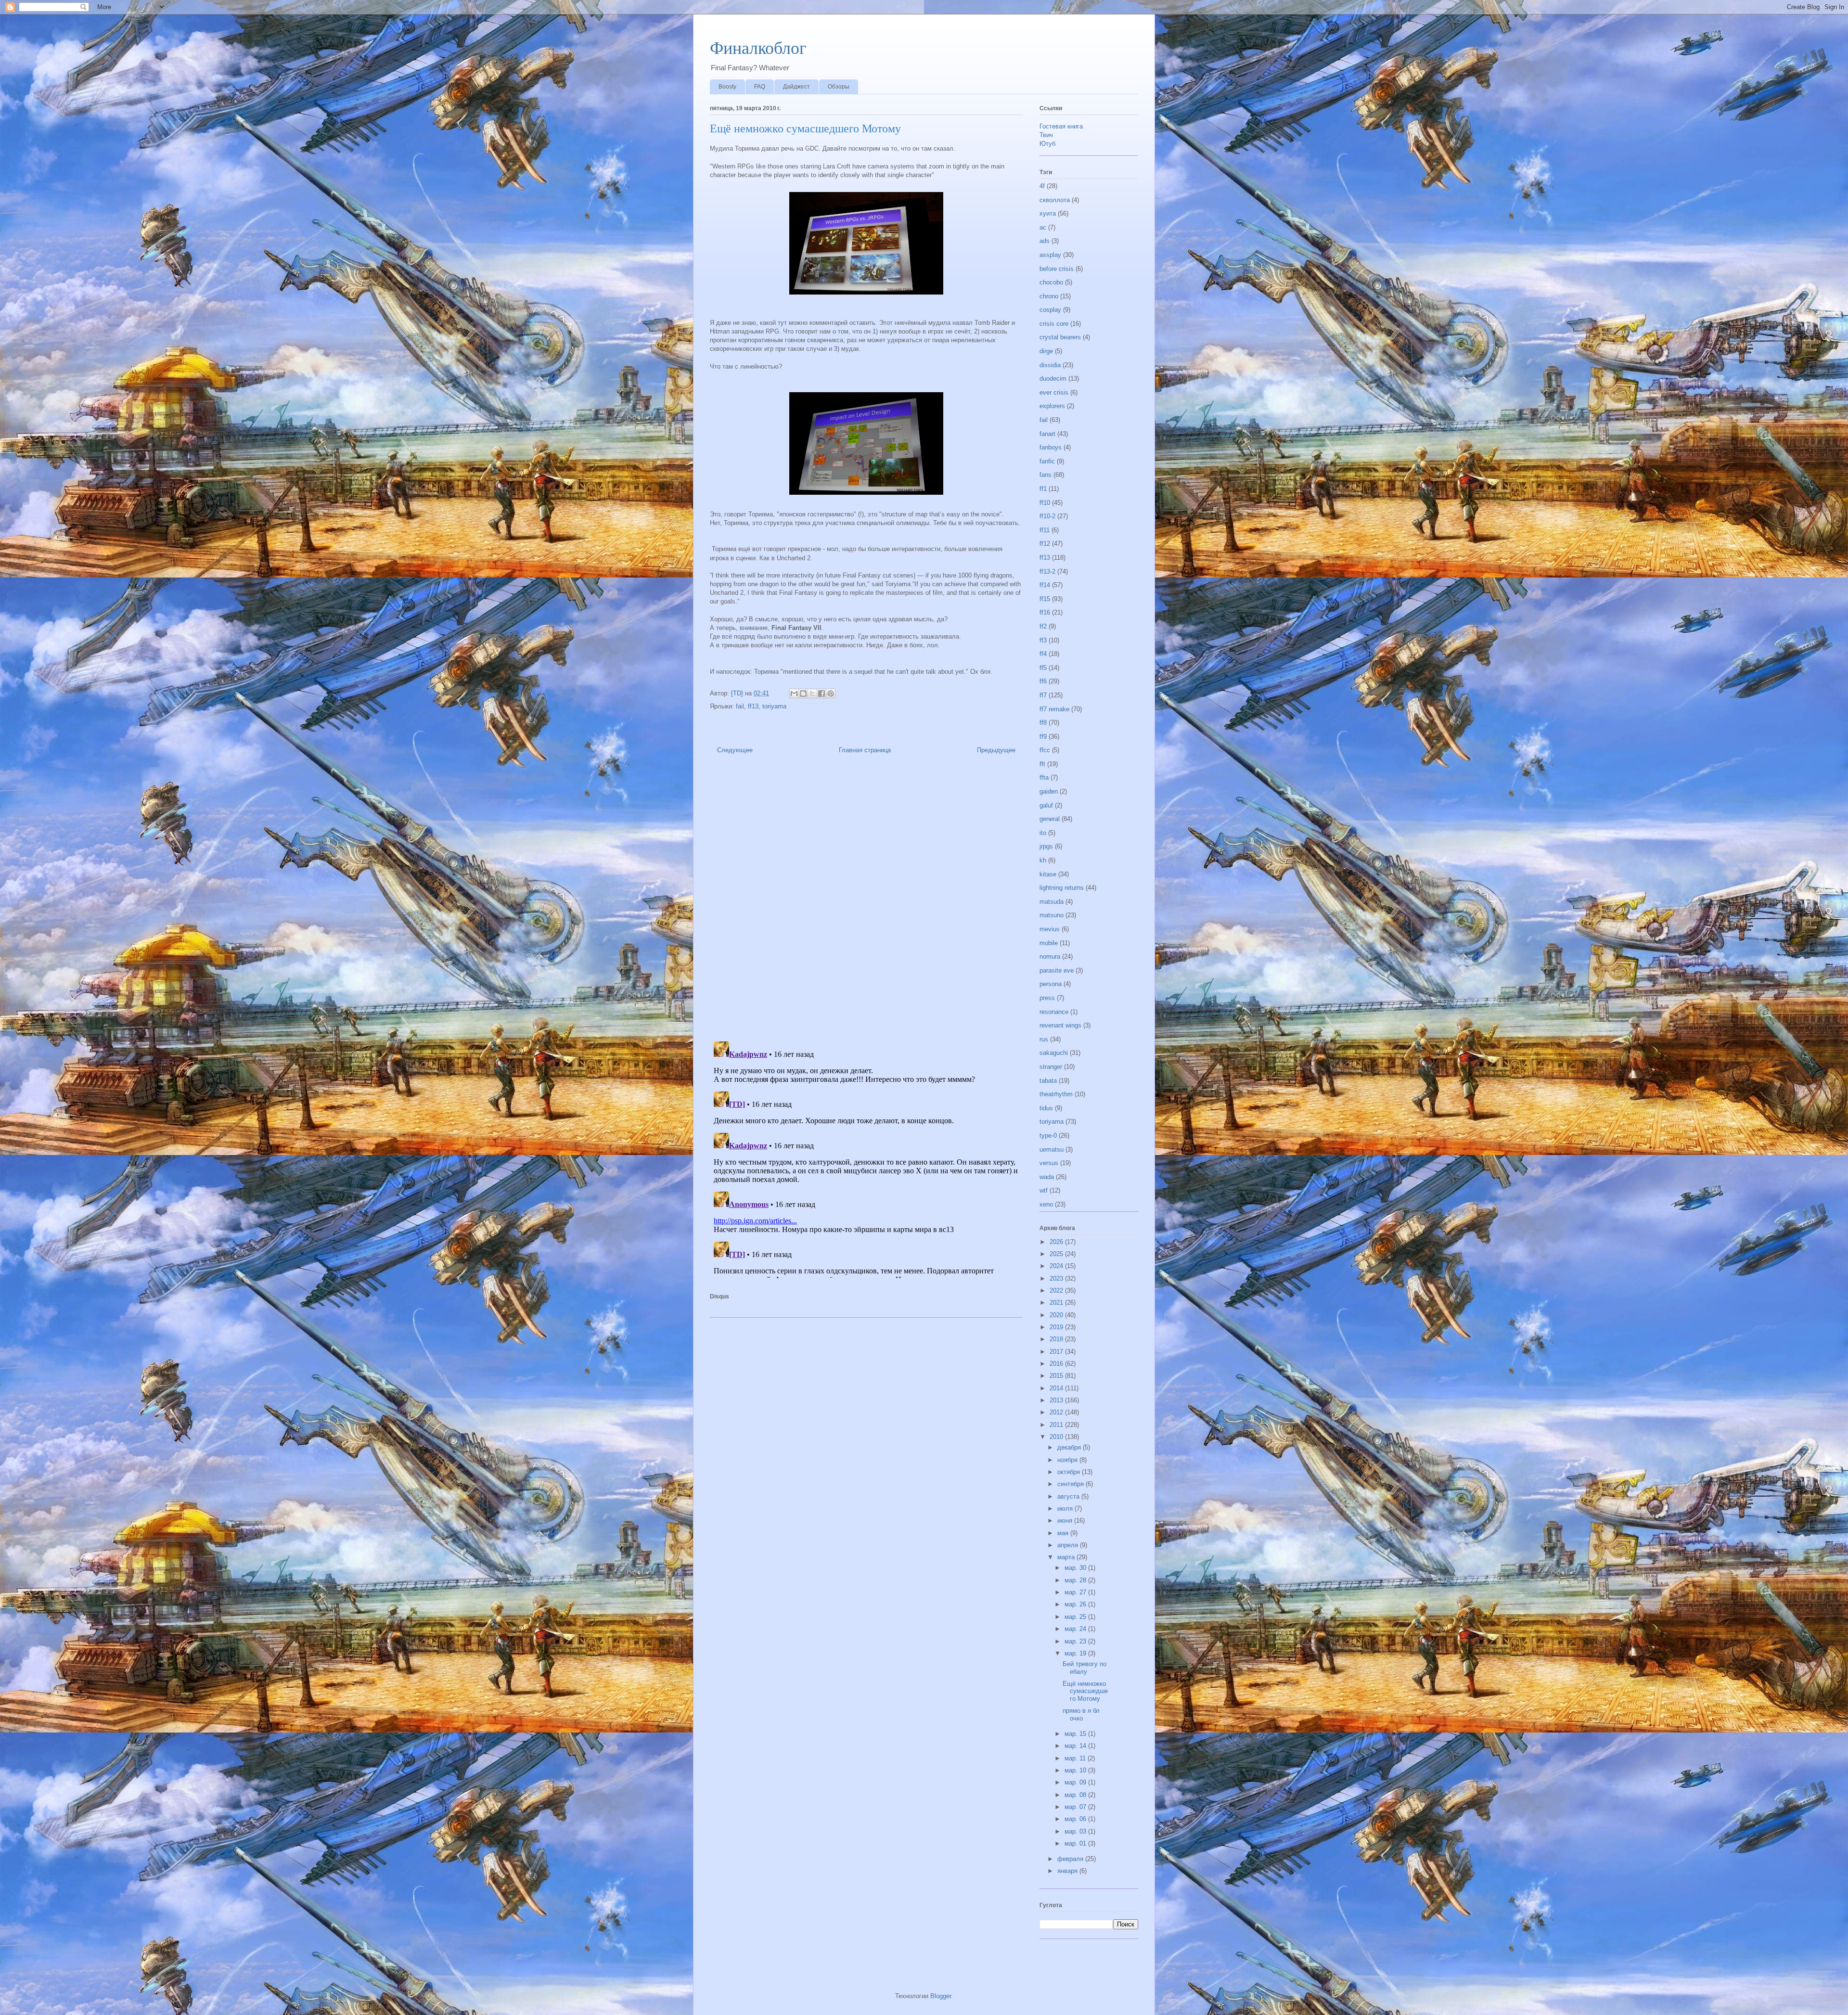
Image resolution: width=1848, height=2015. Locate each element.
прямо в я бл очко (1081, 1714)
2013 (1057, 1400)
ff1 (1043, 489)
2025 (1057, 1254)
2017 (1057, 1352)
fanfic (1047, 461)
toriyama (774, 706)
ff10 (1045, 503)
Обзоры (839, 87)
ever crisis (1054, 392)
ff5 (1043, 668)
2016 (1057, 1364)
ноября (1068, 1460)
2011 (1057, 1425)
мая (1064, 1533)
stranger (1051, 1067)
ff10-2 (1047, 516)
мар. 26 (1076, 1604)
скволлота (1055, 200)
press (1047, 998)
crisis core (1054, 324)
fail (740, 706)
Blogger (941, 1996)
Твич (1046, 135)
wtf (1044, 1190)
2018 (1057, 1339)
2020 (1057, 1315)
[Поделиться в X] (812, 693)
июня (1066, 1521)
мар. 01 (1076, 1843)
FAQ (760, 87)
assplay (1050, 255)
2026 (1057, 1242)
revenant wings (1060, 1025)
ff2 (1043, 626)
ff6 (1043, 681)
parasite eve (1057, 970)
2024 (1057, 1266)
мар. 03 (1076, 1831)
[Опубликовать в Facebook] (821, 693)
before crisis (1057, 269)
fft (1042, 764)
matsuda (1052, 902)
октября (1070, 1472)
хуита (1048, 213)
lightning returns (1062, 888)
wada (1047, 1177)
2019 (1057, 1327)
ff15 (1045, 599)
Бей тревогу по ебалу (1084, 1668)
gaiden (1049, 791)
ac (1043, 227)
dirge (1046, 351)
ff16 (1045, 612)
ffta (1044, 777)
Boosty (727, 87)
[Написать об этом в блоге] (803, 693)
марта (1067, 1557)
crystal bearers (1060, 337)
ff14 (1045, 585)
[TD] (738, 693)
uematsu (1052, 1149)
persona (1051, 984)
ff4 (1043, 654)
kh (1043, 860)
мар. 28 (1076, 1580)
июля (1066, 1508)
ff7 (1043, 695)
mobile (1049, 943)
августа (1069, 1496)
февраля (1071, 1859)
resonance (1054, 1012)
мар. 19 (1076, 1653)
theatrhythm (1056, 1094)
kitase (1048, 874)
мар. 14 (1076, 1746)
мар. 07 (1076, 1807)
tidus (1046, 1108)
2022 (1057, 1290)
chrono (1049, 296)
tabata (1048, 1081)
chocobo (1051, 282)
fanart (1047, 434)
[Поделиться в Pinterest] (831, 693)
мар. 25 (1076, 1617)
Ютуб (1047, 144)
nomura (1050, 956)
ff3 (1043, 640)
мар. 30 (1076, 1568)
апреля (1069, 1545)
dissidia (1050, 365)
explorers (1052, 406)
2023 (1057, 1278)
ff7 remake (1054, 709)
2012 (1057, 1412)
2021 (1057, 1303)
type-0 (1048, 1136)
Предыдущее (996, 750)
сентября (1072, 1484)
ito (1043, 833)
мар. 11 (1076, 1758)
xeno (1046, 1204)
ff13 (753, 706)
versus (1049, 1163)
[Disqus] (866, 900)
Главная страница (865, 750)
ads (1045, 241)
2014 (1057, 1388)
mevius (1050, 929)
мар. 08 (1076, 1795)
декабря (1070, 1447)
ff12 (1045, 544)
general (1050, 819)
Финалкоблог (758, 48)
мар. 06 (1076, 1819)
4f (1042, 186)
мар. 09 (1076, 1782)
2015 (1057, 1376)
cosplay (1050, 310)
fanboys (1051, 447)
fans (1046, 475)
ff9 (1043, 737)
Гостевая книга (1061, 126)
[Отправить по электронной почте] (794, 693)
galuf (1046, 805)
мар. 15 (1076, 1734)
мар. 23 (1076, 1641)
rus (1044, 1039)
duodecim (1053, 379)
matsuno (1052, 915)
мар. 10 (1076, 1770)
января (1068, 1871)
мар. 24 (1076, 1629)
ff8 (1043, 723)
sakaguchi (1054, 1053)
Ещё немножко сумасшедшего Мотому (1085, 1691)
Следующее (735, 750)
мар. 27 (1076, 1592)
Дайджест (796, 87)
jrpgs (1046, 846)
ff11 (1045, 530)
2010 (1057, 1437)
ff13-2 (1047, 571)
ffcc (1045, 750)
